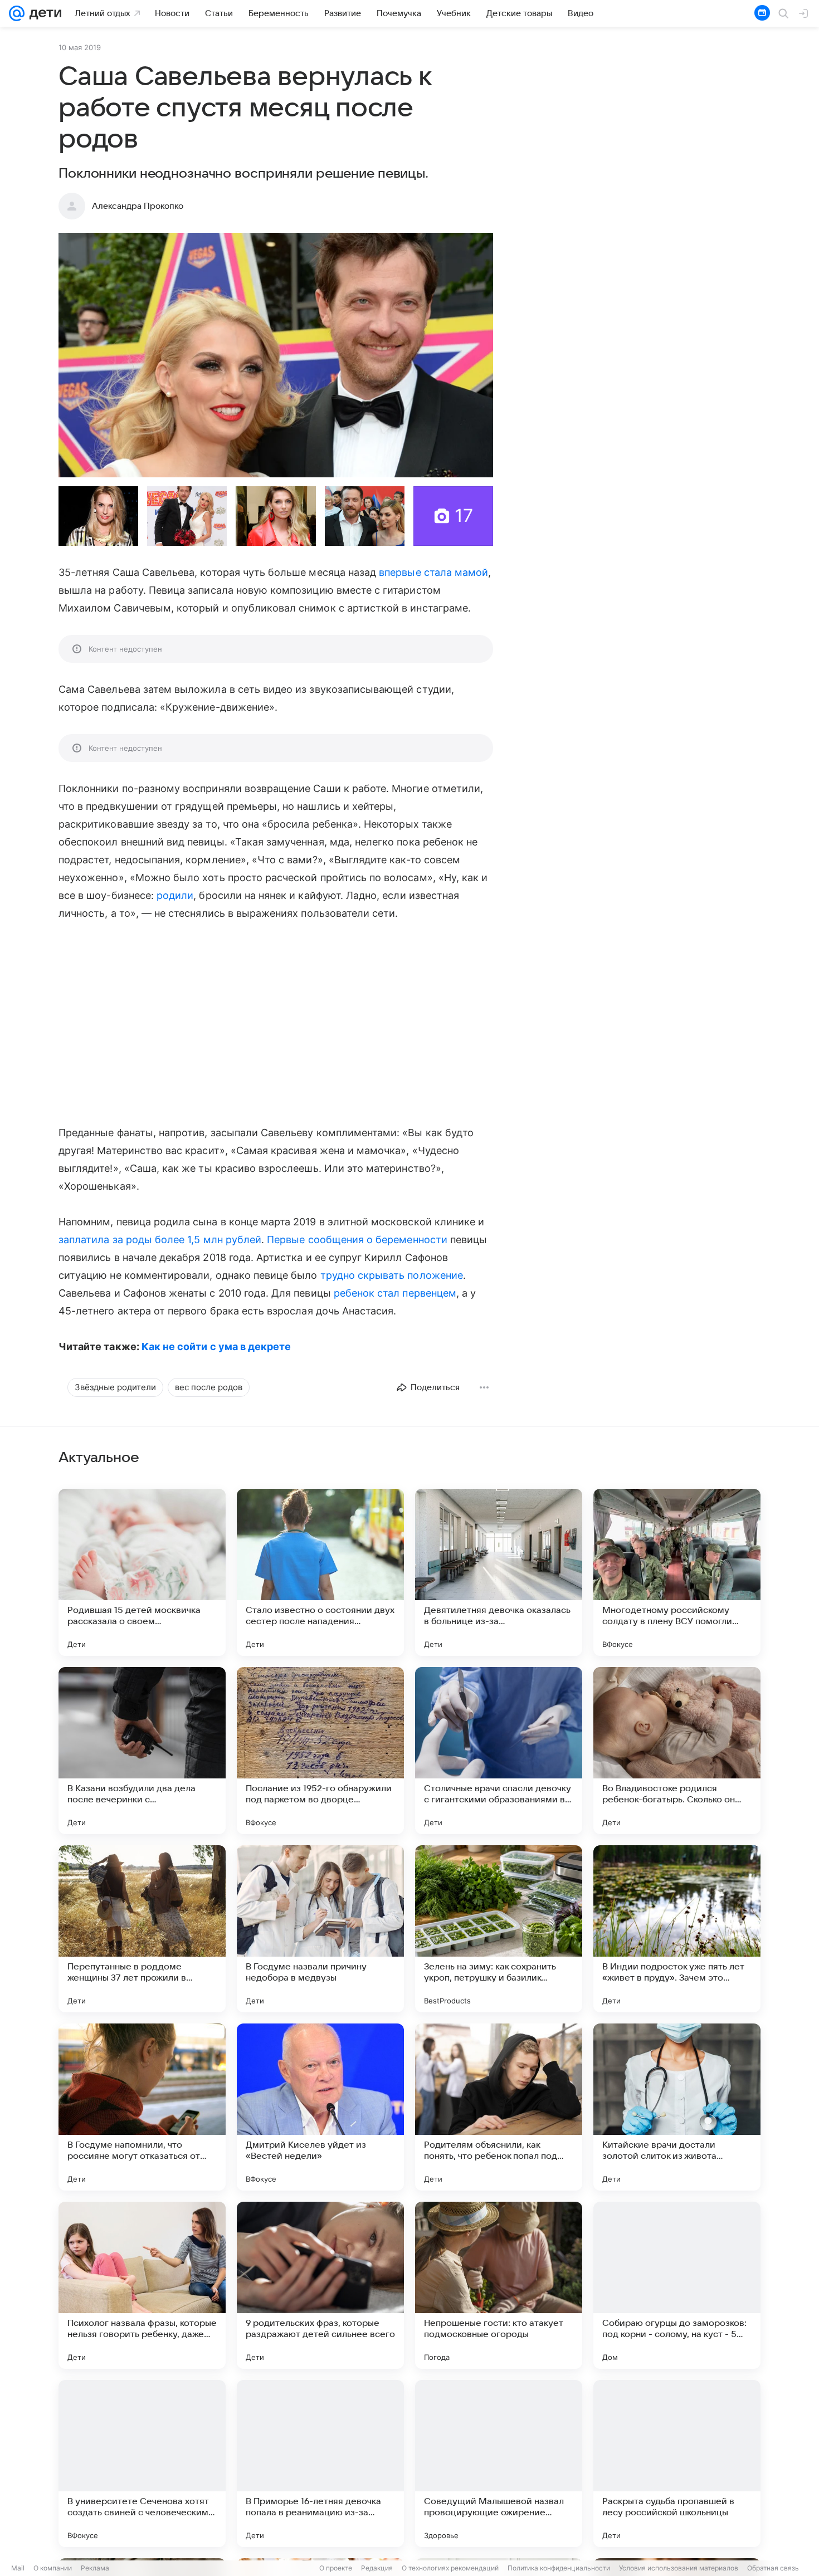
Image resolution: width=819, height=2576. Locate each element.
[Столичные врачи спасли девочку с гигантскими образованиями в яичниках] (499, 1751)
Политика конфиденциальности (559, 2568)
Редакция (377, 2568)
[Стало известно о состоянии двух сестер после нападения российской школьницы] (320, 1572)
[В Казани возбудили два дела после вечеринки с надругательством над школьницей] (142, 1751)
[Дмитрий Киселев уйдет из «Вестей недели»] (320, 2107)
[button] (276, 355)
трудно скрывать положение (392, 1275)
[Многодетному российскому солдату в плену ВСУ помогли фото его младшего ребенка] (677, 1572)
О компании (53, 2568)
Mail (18, 2568)
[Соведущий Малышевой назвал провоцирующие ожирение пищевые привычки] (499, 2463)
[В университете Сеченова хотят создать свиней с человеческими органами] (142, 2463)
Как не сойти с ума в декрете (216, 1346)
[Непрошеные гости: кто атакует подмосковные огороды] (499, 2285)
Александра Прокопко (138, 206)
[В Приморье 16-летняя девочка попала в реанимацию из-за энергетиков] (320, 2463)
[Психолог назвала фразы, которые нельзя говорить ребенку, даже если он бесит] (142, 2285)
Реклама (95, 2568)
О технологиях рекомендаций (450, 2568)
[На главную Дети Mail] (43, 13)
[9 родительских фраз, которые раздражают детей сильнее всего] (320, 2285)
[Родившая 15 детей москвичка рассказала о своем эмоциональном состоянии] (142, 1572)
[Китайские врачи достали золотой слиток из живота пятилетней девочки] (677, 2107)
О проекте (336, 2568)
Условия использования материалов (679, 2568)
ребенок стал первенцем (395, 1293)
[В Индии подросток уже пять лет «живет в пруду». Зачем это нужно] (677, 1929)
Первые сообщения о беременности (357, 1240)
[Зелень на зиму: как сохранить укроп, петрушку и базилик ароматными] (499, 1929)
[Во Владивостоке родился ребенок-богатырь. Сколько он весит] (677, 1751)
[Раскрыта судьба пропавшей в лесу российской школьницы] (677, 2463)
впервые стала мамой (433, 572)
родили (175, 895)
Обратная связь (773, 2568)
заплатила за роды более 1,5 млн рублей (160, 1240)
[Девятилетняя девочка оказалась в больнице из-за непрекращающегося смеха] (499, 1572)
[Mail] (17, 13)
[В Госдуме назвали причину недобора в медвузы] (320, 1929)
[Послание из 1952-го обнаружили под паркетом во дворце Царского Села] (320, 1751)
